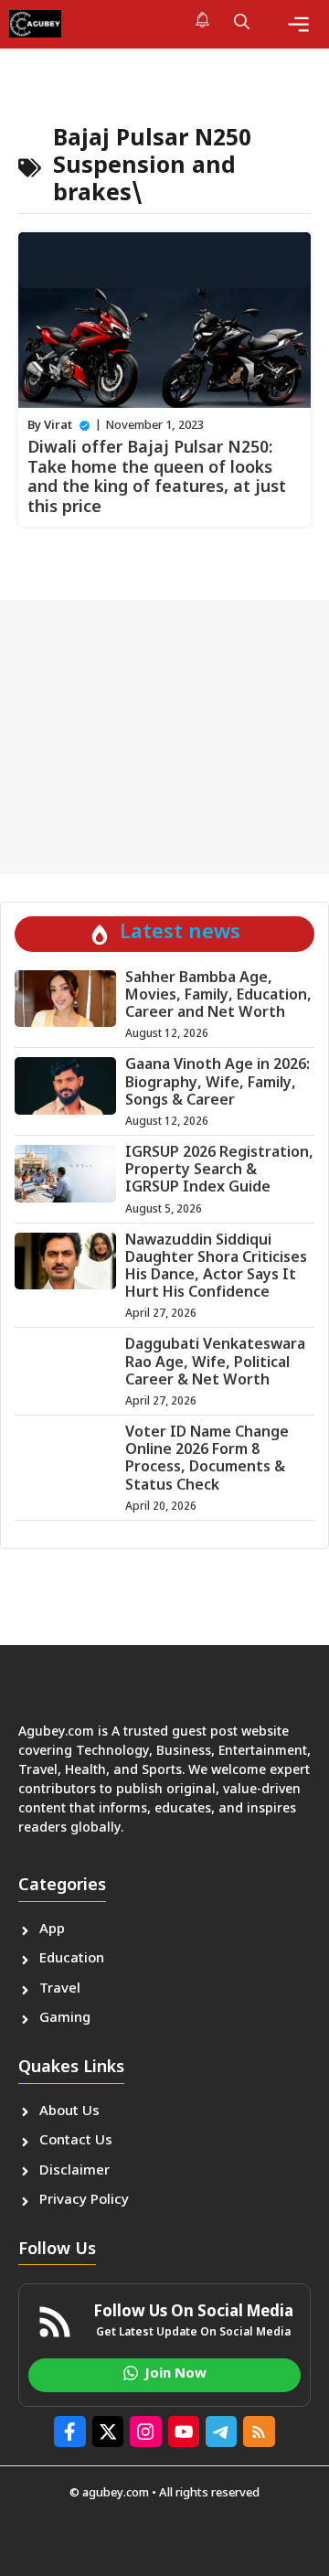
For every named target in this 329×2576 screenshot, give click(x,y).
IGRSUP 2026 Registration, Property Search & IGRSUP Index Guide (219, 1171)
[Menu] (298, 24)
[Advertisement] (164, 737)
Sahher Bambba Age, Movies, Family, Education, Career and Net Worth (218, 996)
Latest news (180, 933)
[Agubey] (35, 24)
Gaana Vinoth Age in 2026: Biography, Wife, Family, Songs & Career (218, 1083)
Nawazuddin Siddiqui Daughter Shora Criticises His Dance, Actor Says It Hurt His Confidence (216, 1268)
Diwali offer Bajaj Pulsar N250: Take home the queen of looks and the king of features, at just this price (157, 478)
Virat (58, 426)
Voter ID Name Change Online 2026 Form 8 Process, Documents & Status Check (207, 1460)
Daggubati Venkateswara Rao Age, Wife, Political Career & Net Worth (215, 1363)
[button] (242, 24)
